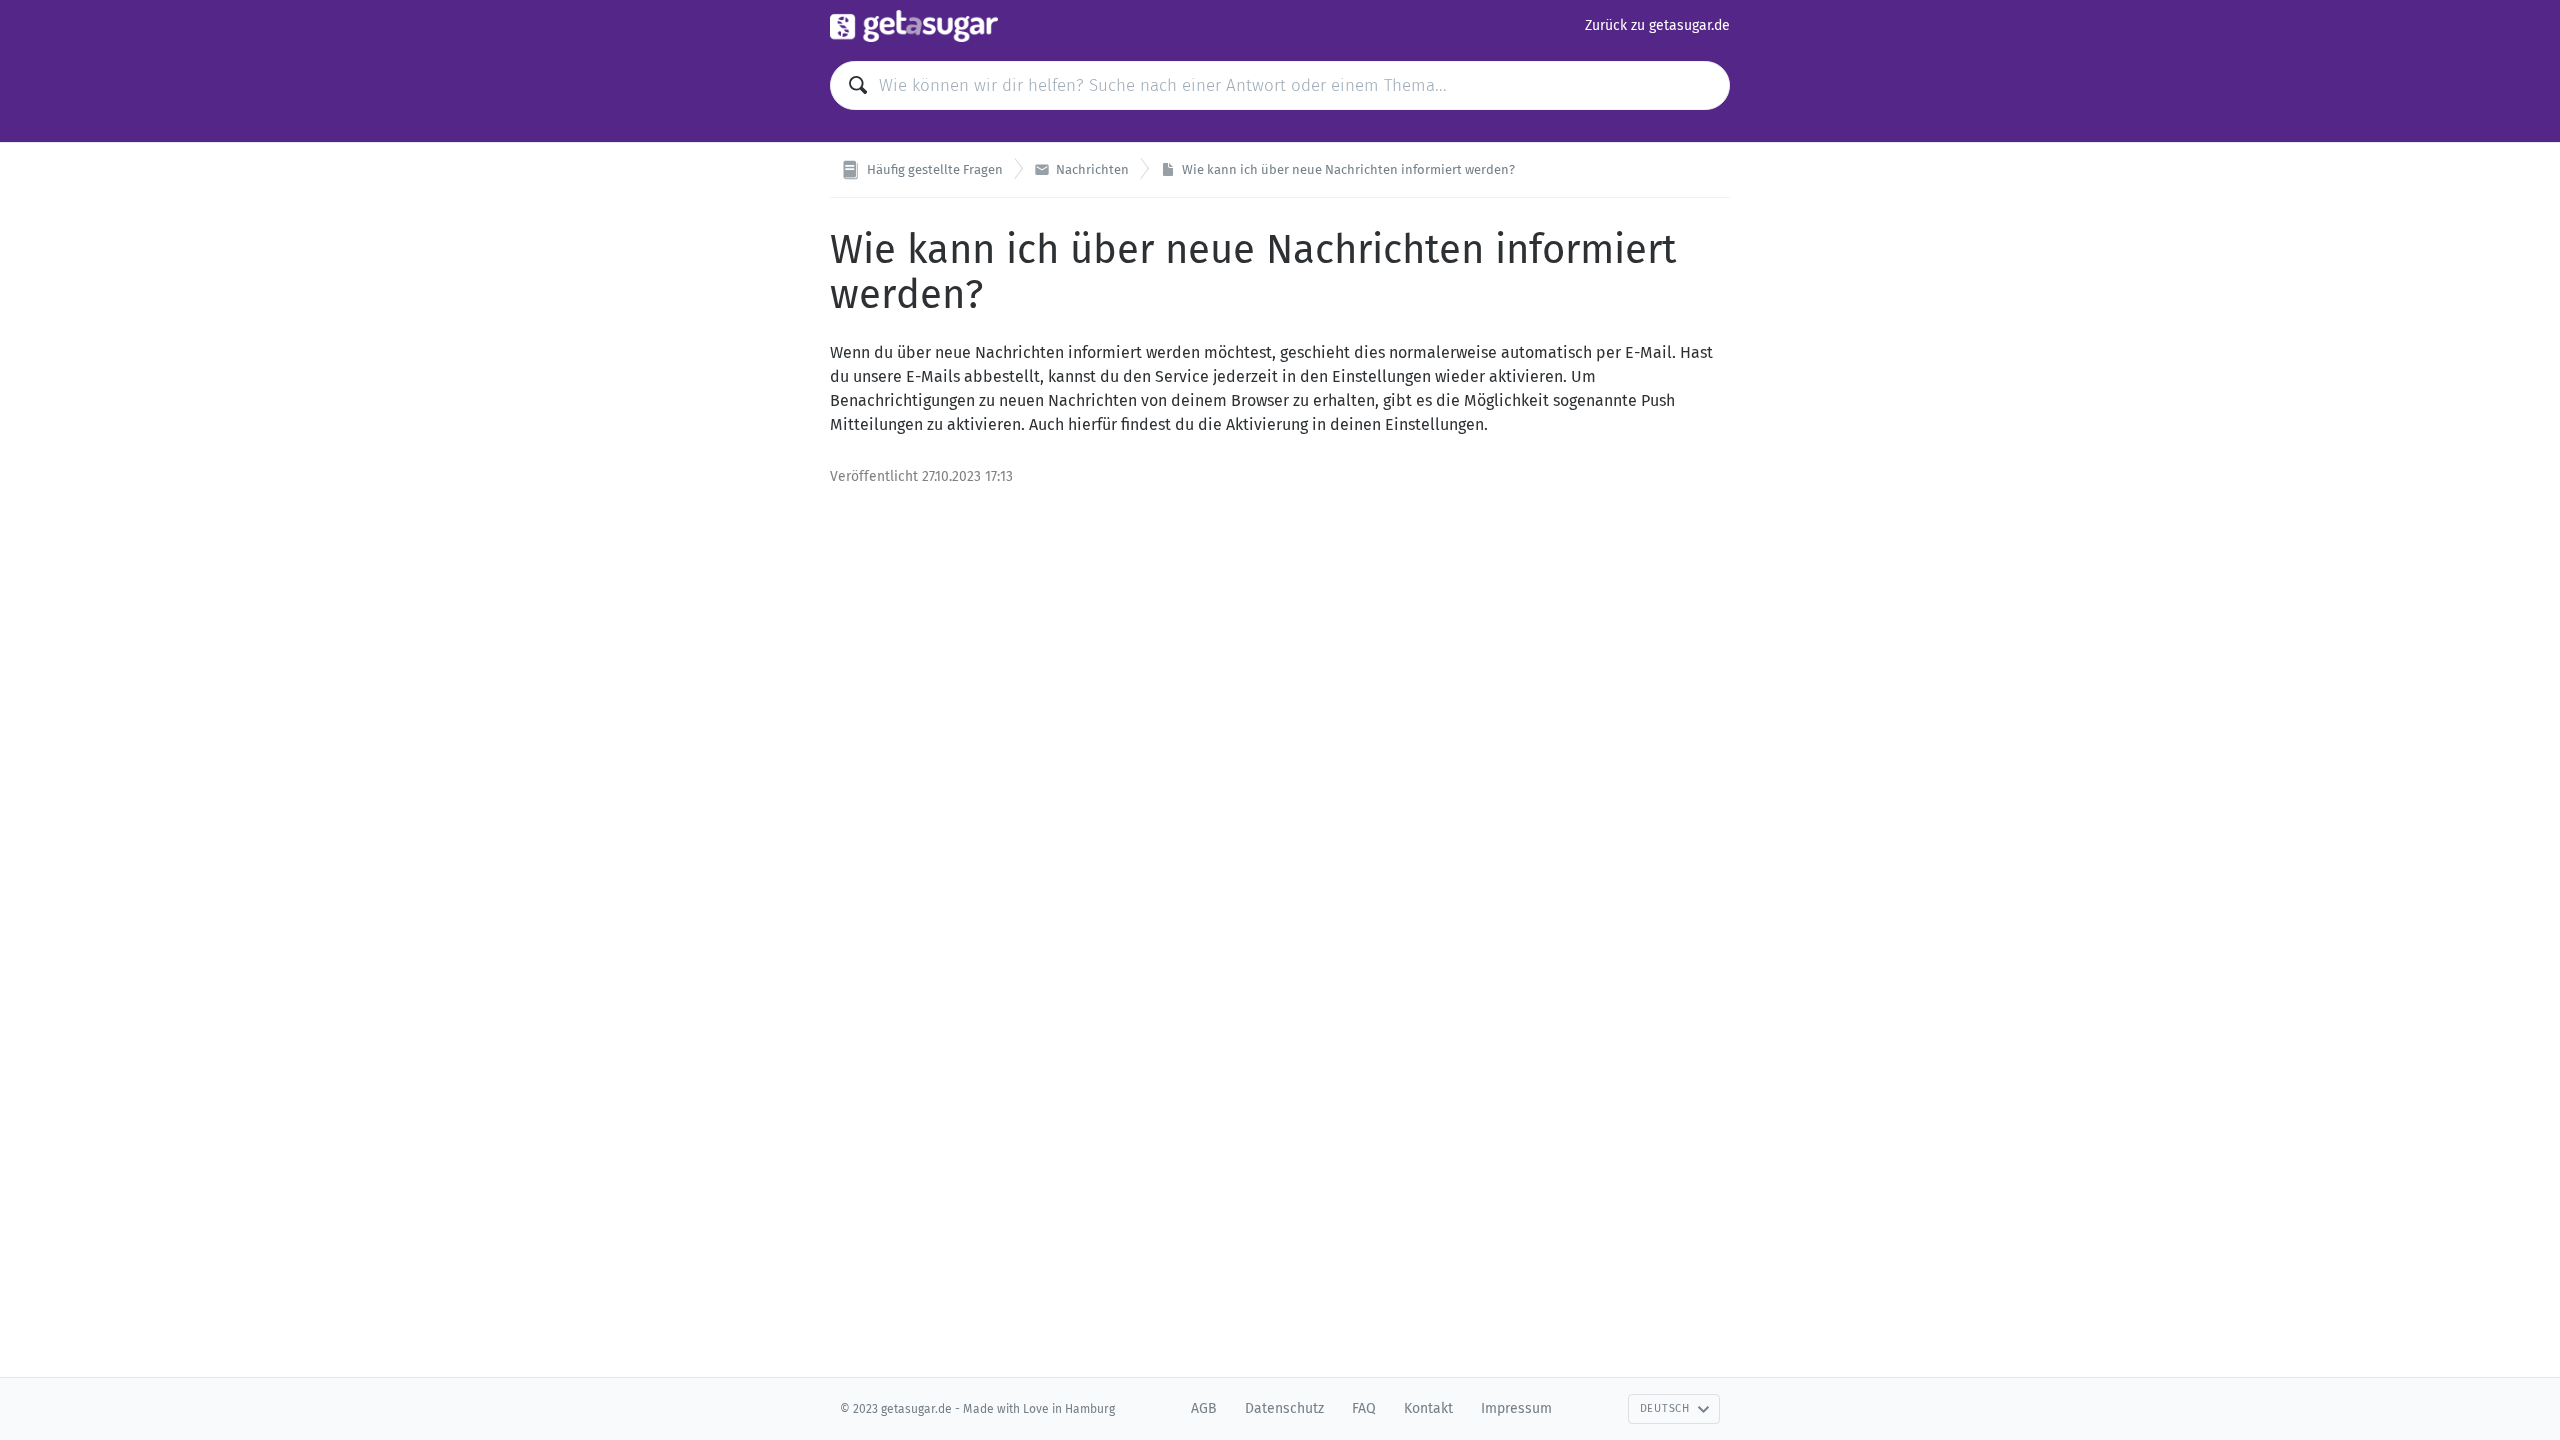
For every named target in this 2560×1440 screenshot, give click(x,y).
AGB (1204, 1408)
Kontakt (1428, 1408)
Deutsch (1665, 1408)
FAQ (1364, 1408)
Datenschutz (1284, 1408)
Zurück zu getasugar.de (1657, 25)
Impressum (1516, 1408)
